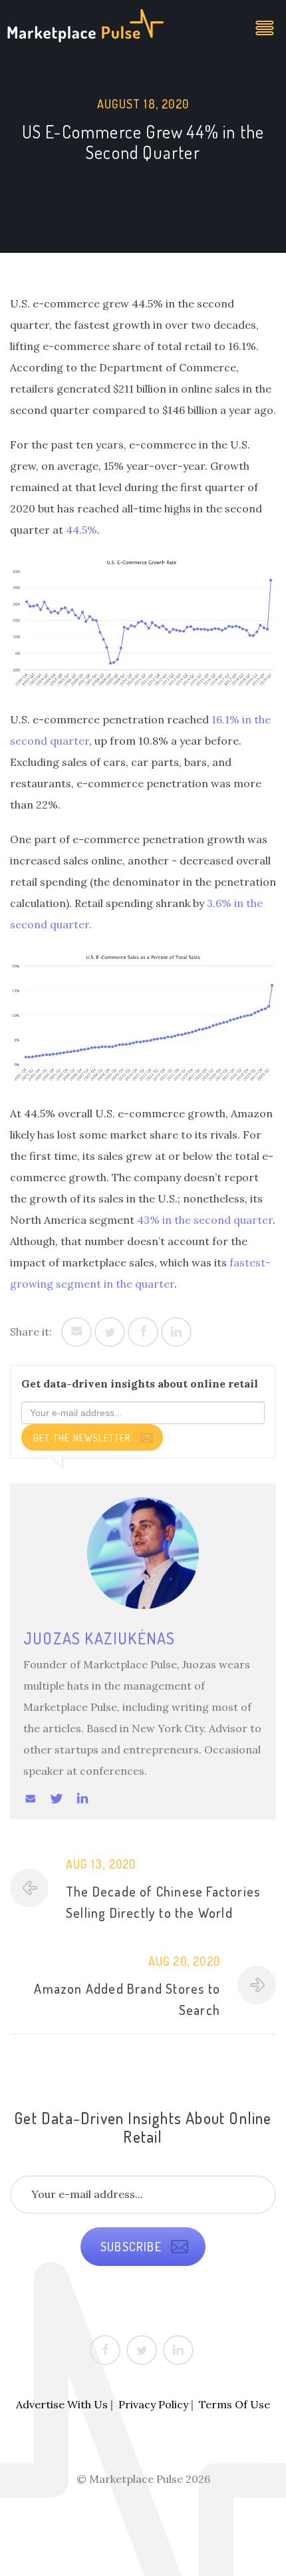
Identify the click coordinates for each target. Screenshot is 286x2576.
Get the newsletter (83, 1438)
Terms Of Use (234, 2404)
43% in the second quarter (205, 1220)
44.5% (81, 530)
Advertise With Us (62, 2404)
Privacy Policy (153, 2404)
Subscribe (133, 2247)
